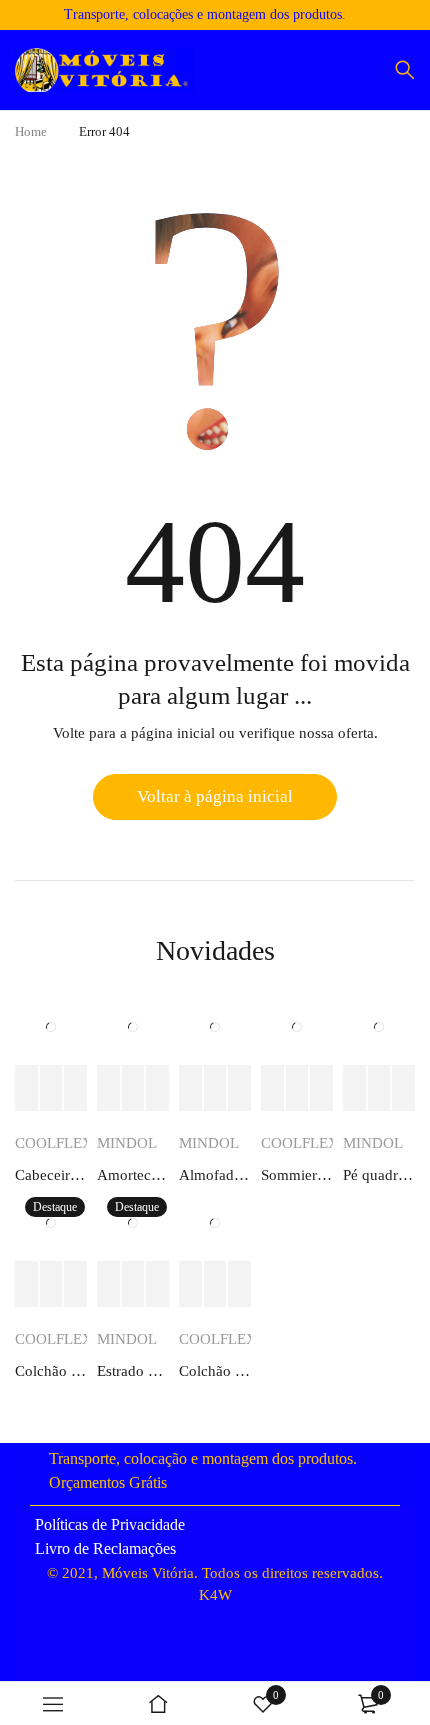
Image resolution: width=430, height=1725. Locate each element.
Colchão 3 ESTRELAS (215, 1371)
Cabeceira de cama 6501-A (51, 1175)
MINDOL (127, 1143)
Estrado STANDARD (133, 1371)
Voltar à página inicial (215, 796)
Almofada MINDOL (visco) (215, 1175)
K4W (215, 1595)
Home (31, 131)
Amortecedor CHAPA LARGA (133, 1175)
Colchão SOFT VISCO (51, 1371)
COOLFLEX (54, 1143)
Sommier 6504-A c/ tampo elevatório (297, 1175)
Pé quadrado (379, 1175)
